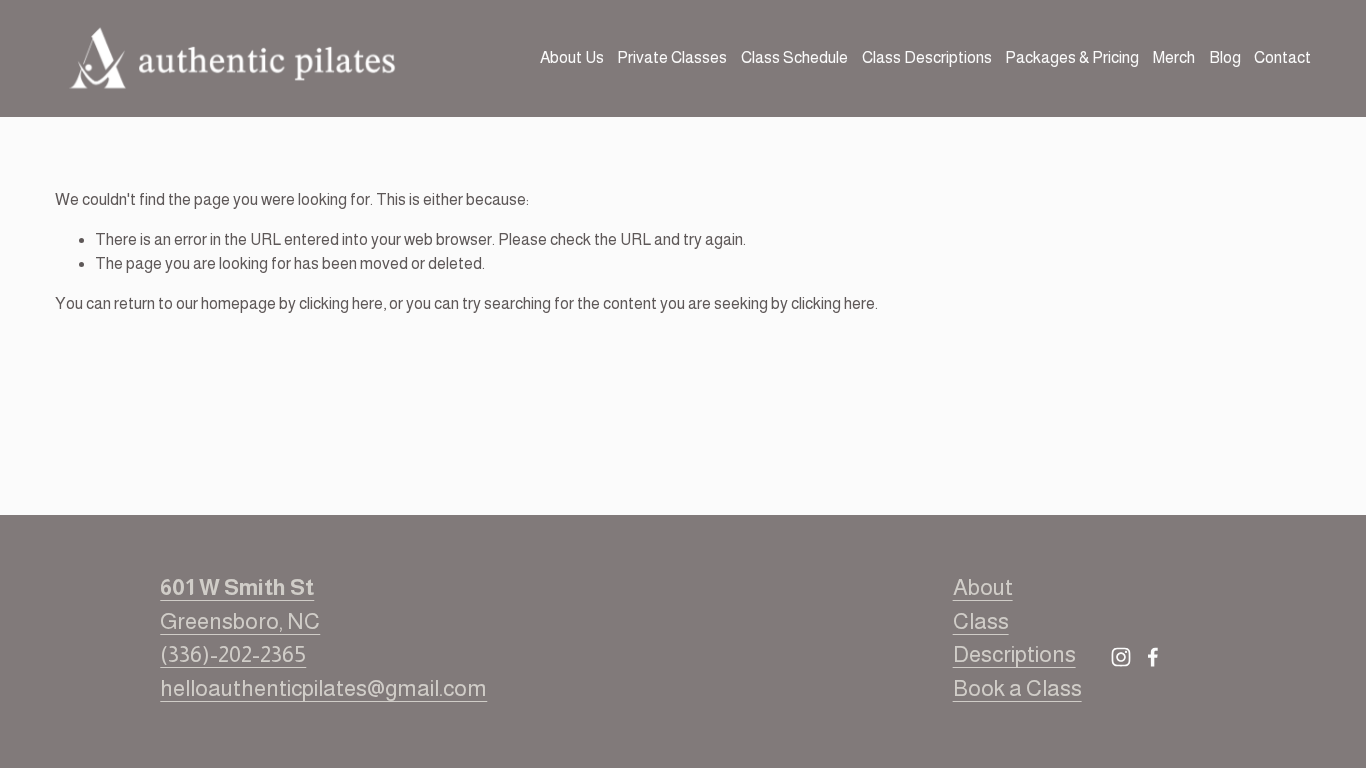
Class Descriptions (927, 57)
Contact (1282, 57)
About (983, 587)
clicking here (341, 303)
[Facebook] (1153, 657)
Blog (1225, 57)
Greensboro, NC (240, 604)
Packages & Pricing (1072, 57)
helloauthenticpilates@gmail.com (323, 688)
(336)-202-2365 (233, 654)
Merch (1174, 57)
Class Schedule (794, 57)
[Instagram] (1121, 657)
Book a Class (1017, 688)
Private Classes (672, 57)
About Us (572, 57)
